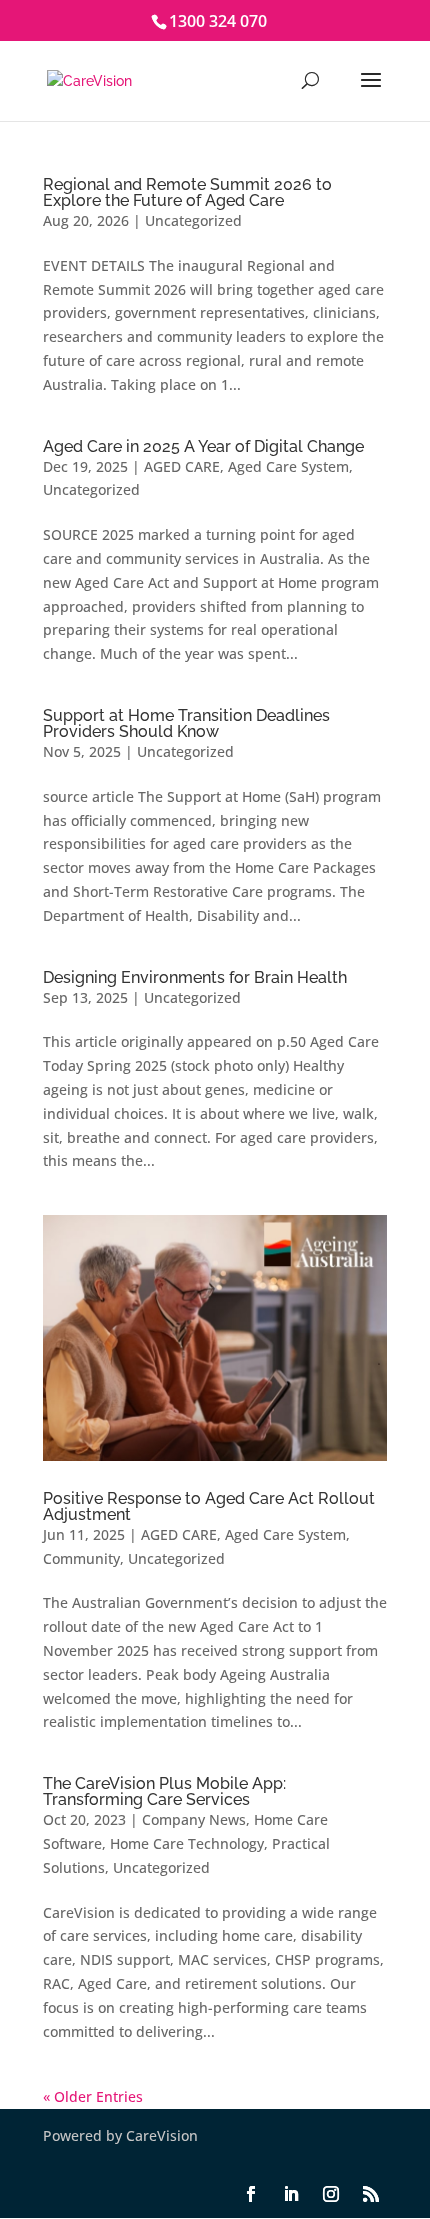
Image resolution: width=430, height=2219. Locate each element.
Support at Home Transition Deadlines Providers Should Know (186, 723)
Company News (194, 1819)
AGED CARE (182, 466)
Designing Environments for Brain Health (195, 977)
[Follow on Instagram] (331, 2194)
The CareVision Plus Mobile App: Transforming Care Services (164, 1791)
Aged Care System (288, 466)
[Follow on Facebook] (251, 2194)
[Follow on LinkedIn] (291, 2194)
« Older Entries (93, 2096)
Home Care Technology (187, 1843)
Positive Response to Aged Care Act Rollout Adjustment (209, 1506)
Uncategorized (193, 220)
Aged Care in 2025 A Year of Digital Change (203, 446)
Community (81, 1558)
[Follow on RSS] (371, 2194)
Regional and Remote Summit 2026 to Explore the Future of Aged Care (187, 192)
